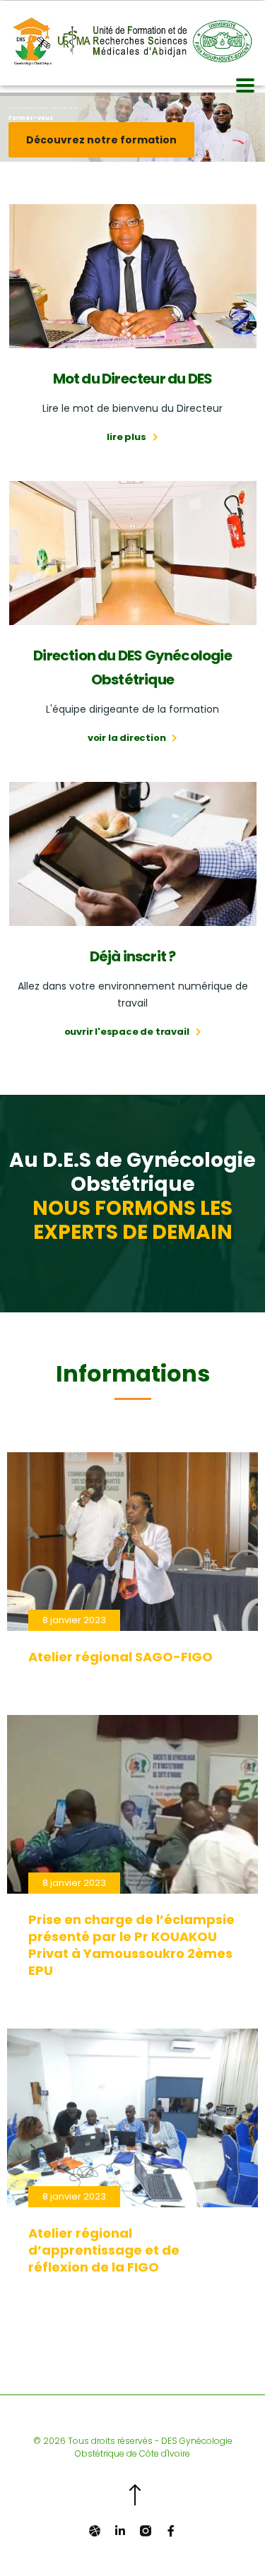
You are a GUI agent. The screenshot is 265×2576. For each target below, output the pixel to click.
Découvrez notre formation (101, 140)
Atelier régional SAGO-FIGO (120, 1657)
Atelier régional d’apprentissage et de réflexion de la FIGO (104, 2250)
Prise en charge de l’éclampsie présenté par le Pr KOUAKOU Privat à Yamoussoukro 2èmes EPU (131, 1945)
